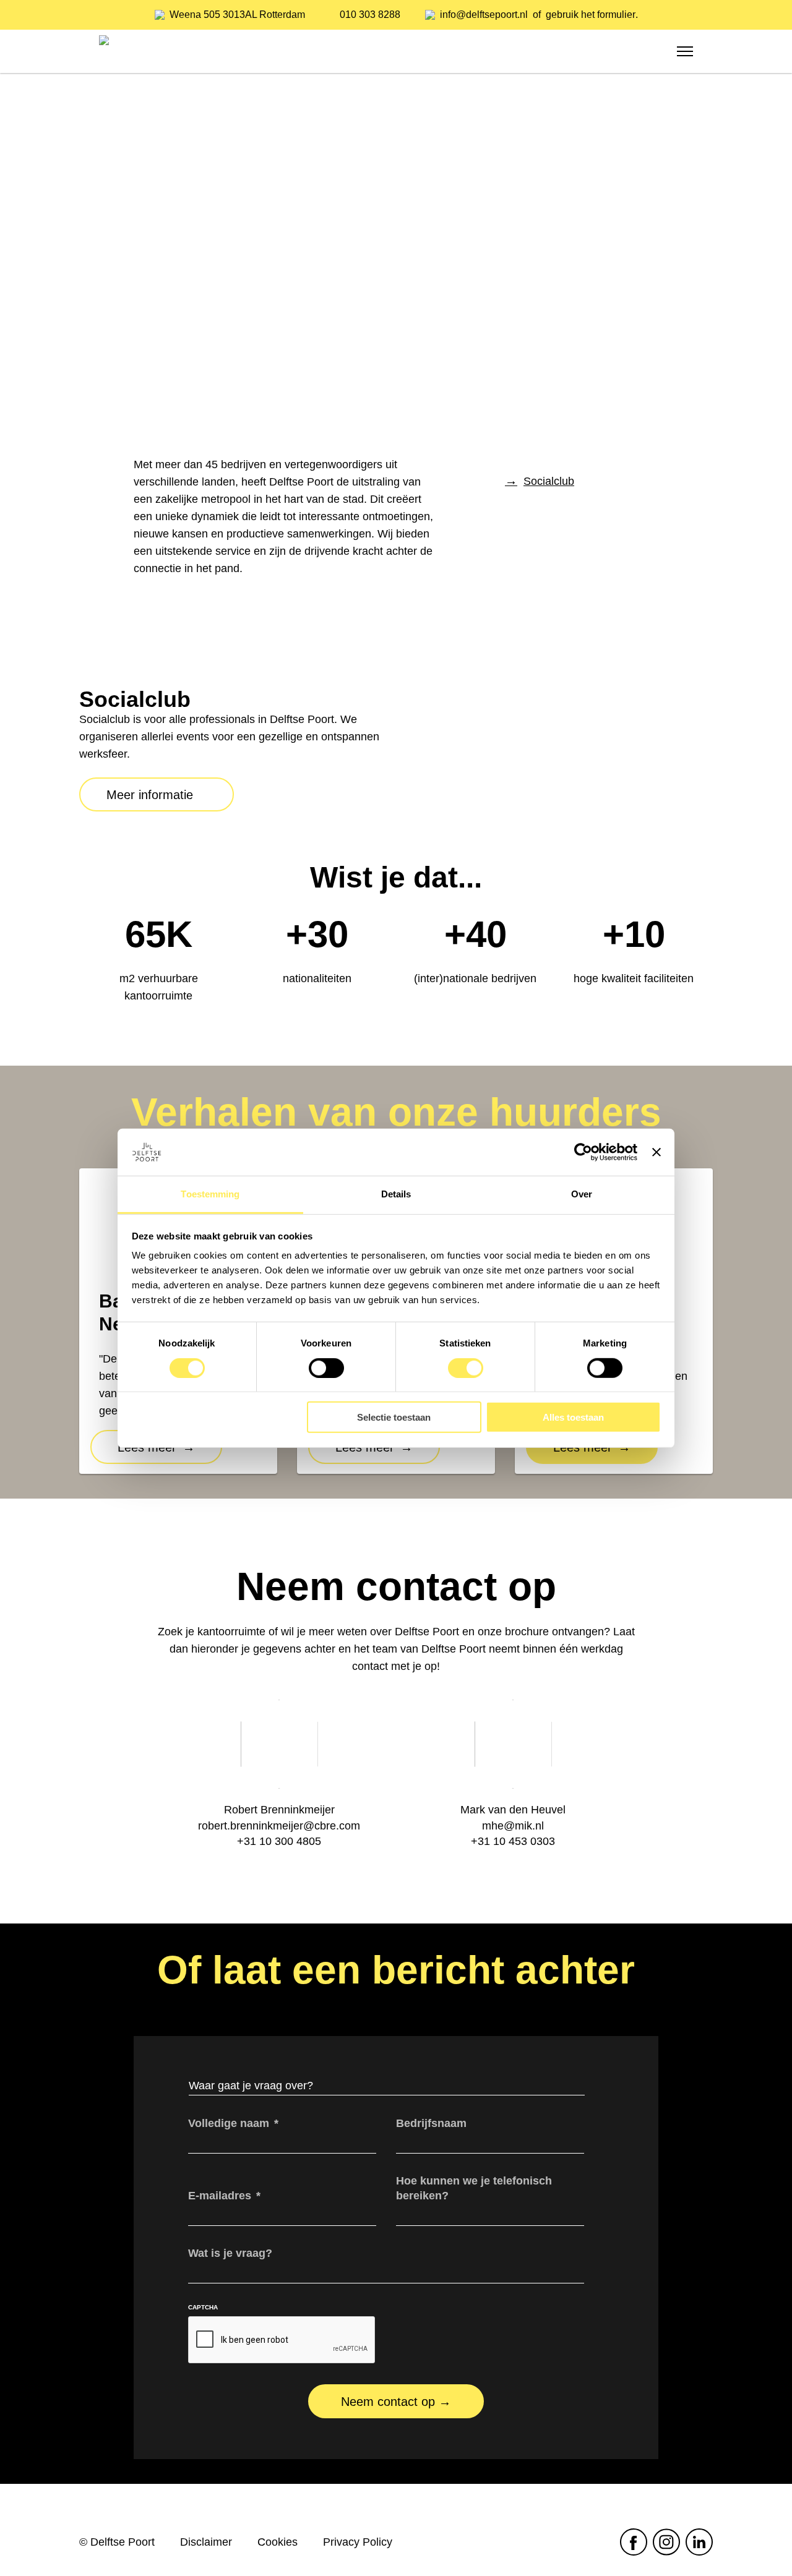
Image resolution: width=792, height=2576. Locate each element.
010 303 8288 (370, 15)
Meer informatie (150, 795)
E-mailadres (224, 2196)
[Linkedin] (699, 2542)
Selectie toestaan (394, 1417)
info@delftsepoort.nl (484, 15)
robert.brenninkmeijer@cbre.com (279, 1826)
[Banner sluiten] (656, 1152)
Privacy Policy (358, 2542)
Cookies (278, 2542)
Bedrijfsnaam (431, 2123)
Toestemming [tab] (210, 1194)
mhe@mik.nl (513, 1826)
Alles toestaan (573, 1417)
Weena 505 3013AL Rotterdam (237, 15)
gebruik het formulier (591, 15)
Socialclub (549, 481)
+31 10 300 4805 (279, 1841)
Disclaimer (206, 2542)
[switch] (326, 1367)
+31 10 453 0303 (513, 1841)
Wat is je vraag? (230, 2253)
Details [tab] (396, 1194)
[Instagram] (666, 2542)
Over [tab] (582, 1194)
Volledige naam (233, 2123)
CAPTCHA (203, 2307)
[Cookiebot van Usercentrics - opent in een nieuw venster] (583, 1152)
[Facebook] (633, 2542)
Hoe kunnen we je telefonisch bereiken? (474, 2188)
